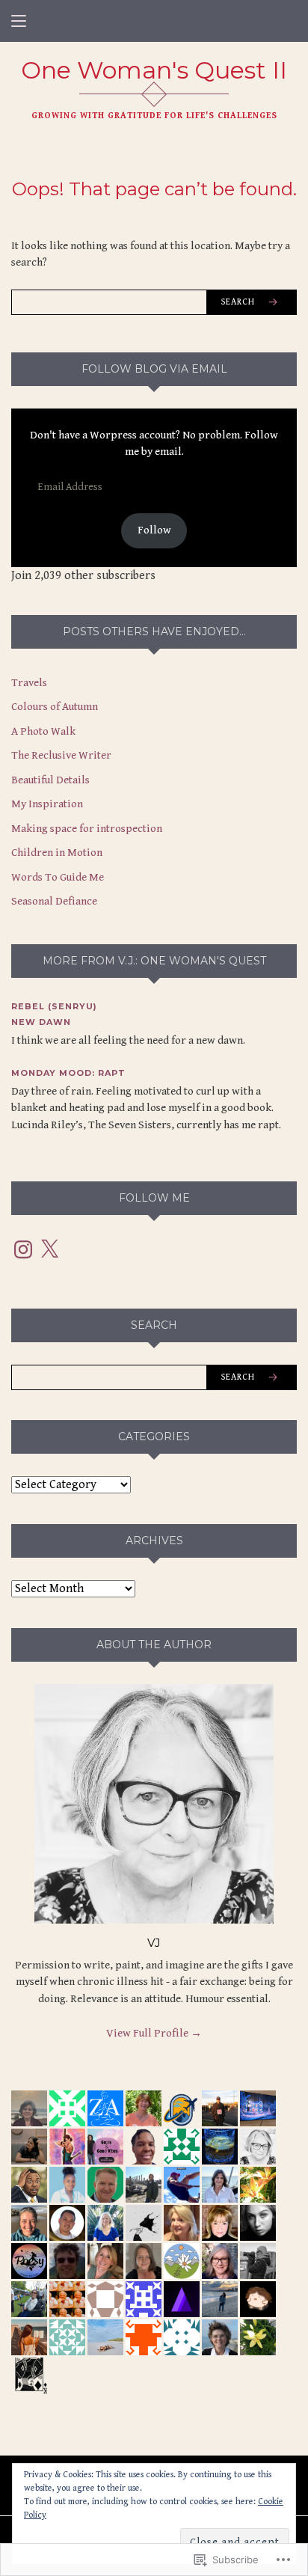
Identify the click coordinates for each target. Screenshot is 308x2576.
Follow (154, 530)
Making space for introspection (87, 829)
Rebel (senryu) (54, 1006)
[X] (49, 1249)
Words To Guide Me (58, 877)
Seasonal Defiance (54, 901)
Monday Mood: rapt (68, 1073)
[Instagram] (23, 1249)
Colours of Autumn (55, 707)
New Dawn (41, 1022)
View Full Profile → (154, 2033)
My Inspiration (47, 804)
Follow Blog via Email (154, 369)
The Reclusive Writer (61, 755)
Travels (29, 683)
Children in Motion (57, 853)
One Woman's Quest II (154, 70)
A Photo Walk (43, 731)
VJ (154, 1943)
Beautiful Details (50, 780)
